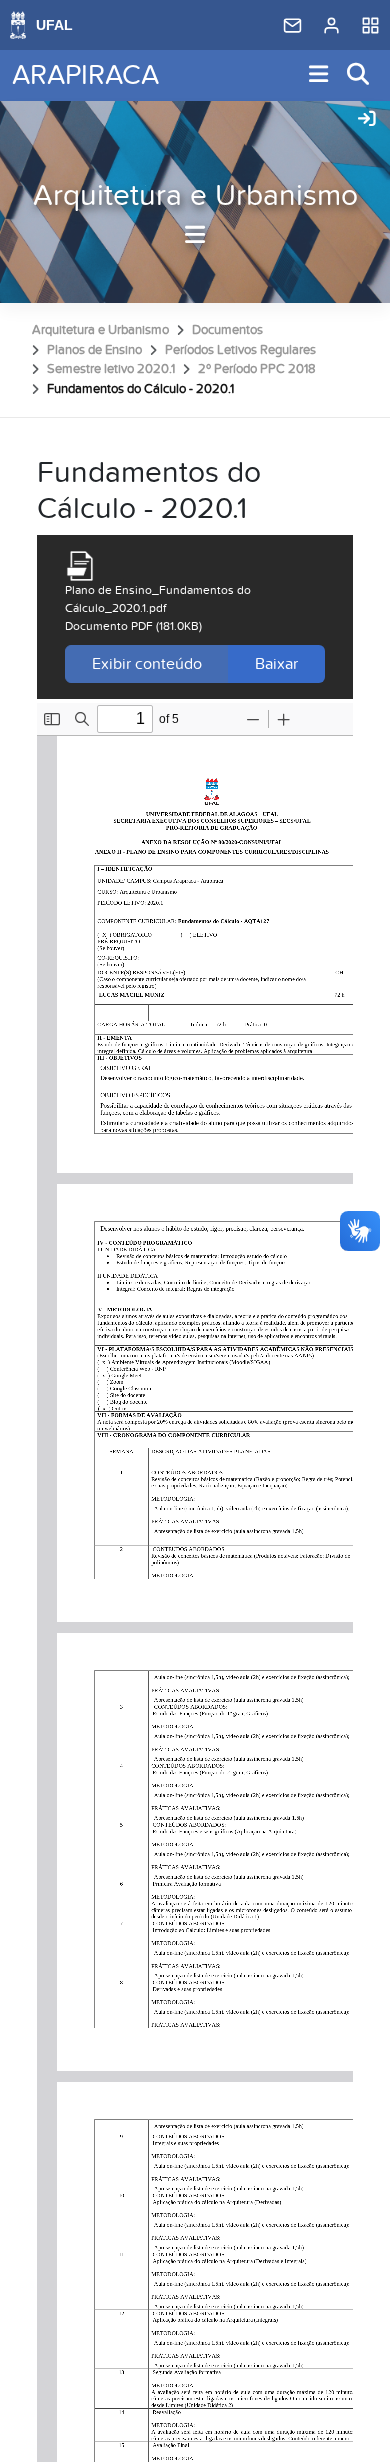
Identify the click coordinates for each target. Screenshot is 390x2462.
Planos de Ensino (94, 350)
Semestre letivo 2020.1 (111, 369)
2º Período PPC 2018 (257, 369)
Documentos (227, 330)
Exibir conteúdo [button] (147, 664)
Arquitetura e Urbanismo (195, 196)
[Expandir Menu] (319, 75)
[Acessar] (367, 120)
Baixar (276, 664)
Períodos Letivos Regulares (240, 350)
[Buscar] (359, 75)
